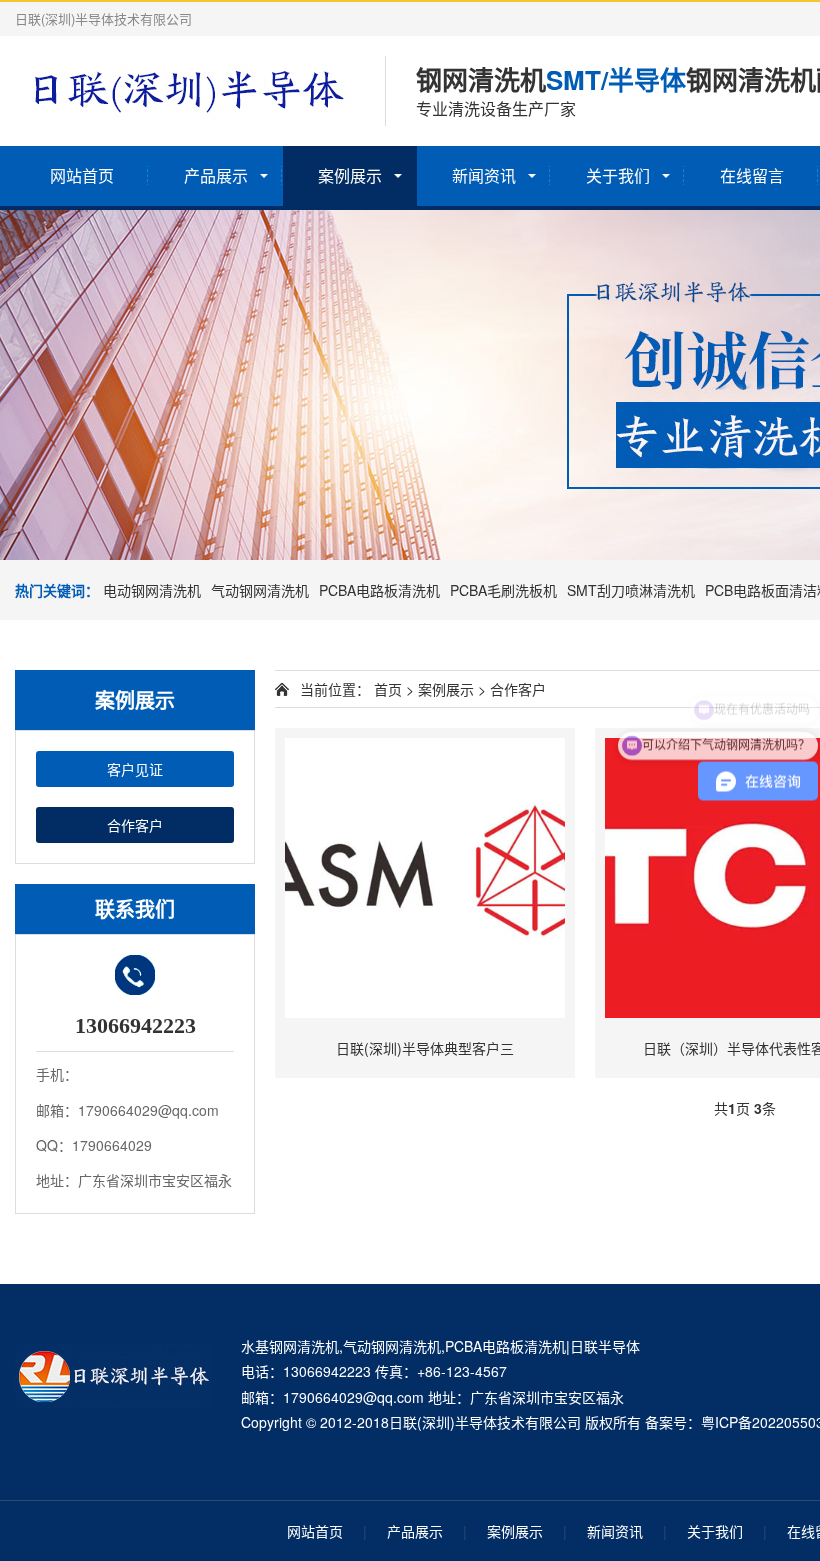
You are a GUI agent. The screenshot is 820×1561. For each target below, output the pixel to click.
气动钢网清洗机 (260, 590)
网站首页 (82, 175)
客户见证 (135, 769)
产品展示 (216, 175)
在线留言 (752, 175)
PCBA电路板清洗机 (379, 590)
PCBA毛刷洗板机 (503, 590)
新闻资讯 (484, 175)
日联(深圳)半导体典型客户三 (425, 1048)
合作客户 (135, 825)
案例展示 (350, 175)
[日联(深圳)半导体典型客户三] (425, 878)
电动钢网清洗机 (152, 590)
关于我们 (618, 175)
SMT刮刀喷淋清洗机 (631, 590)
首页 (388, 689)
